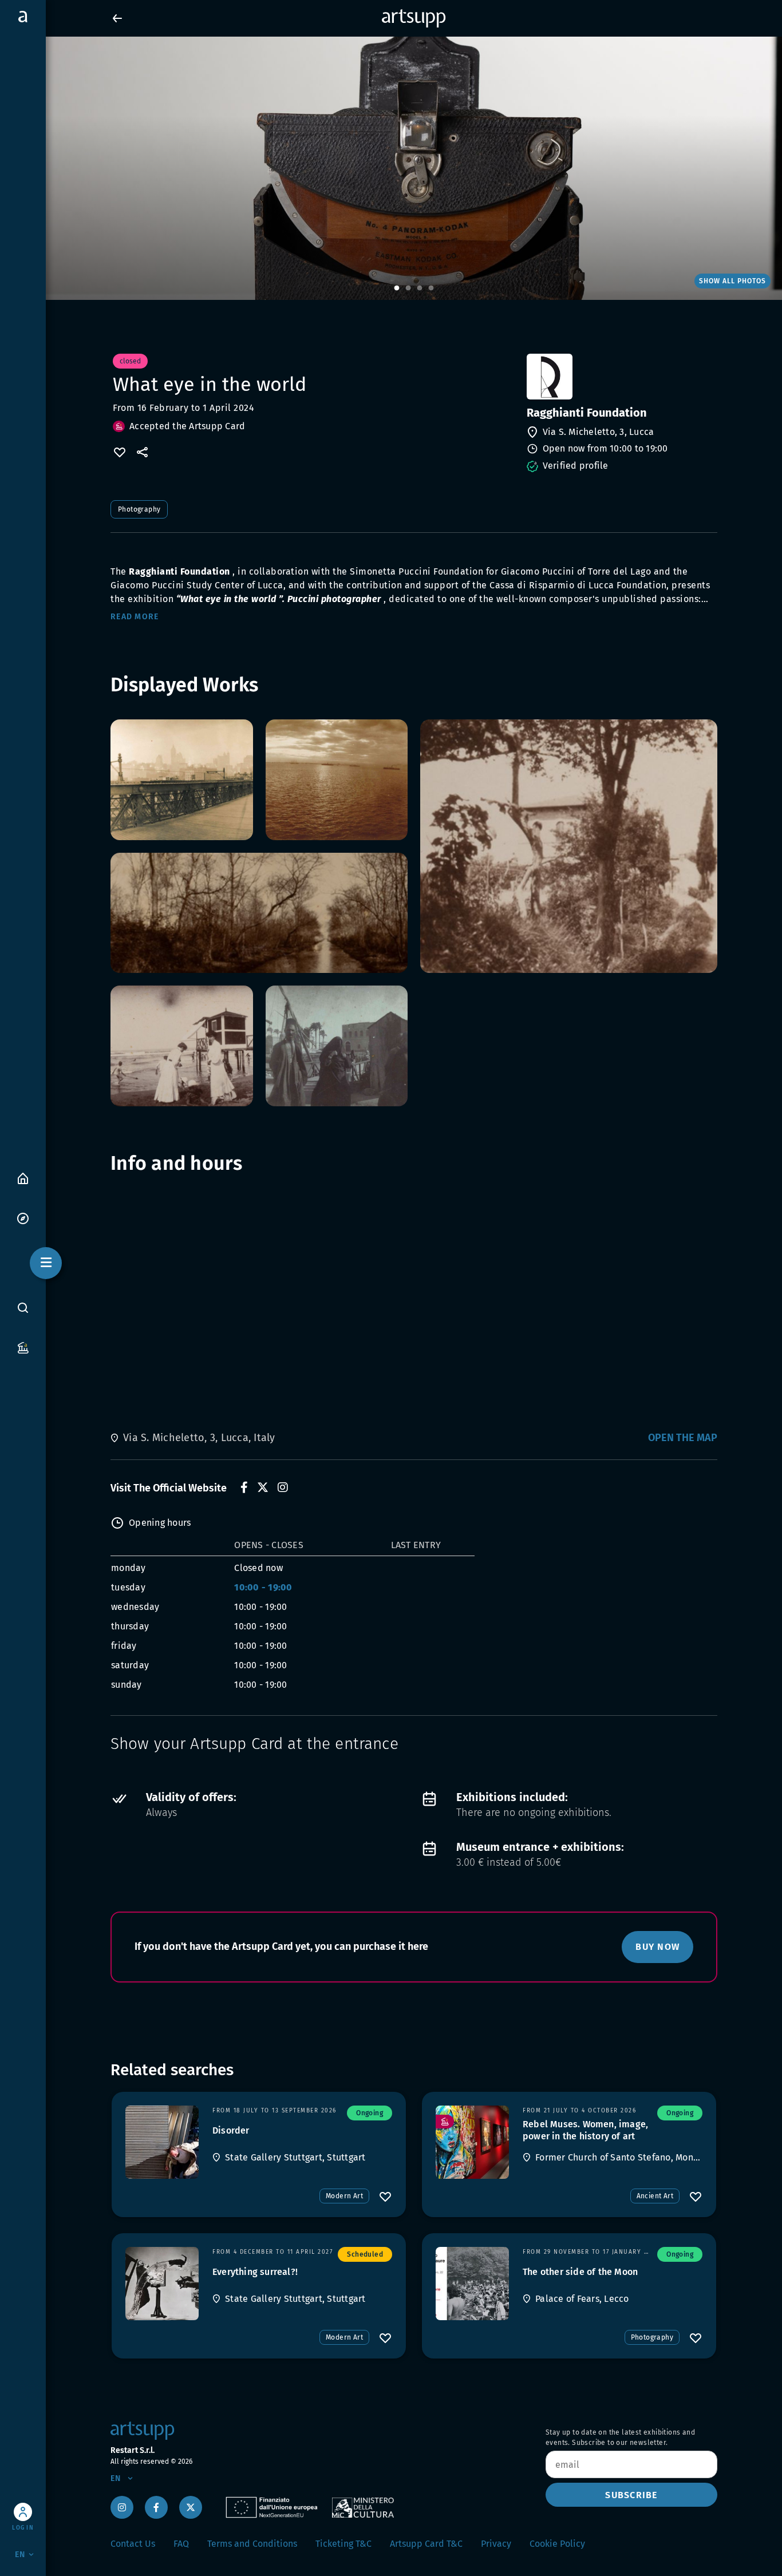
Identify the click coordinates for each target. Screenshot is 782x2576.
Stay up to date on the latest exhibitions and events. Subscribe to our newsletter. (620, 2437)
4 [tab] (431, 288)
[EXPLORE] (23, 1218)
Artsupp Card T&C (426, 2544)
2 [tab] (408, 288)
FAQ (181, 2544)
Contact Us (133, 2544)
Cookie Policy (557, 2544)
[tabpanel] (391, 168)
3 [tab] (420, 288)
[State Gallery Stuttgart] (162, 2142)
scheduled (365, 2254)
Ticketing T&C (343, 2544)
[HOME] (23, 1178)
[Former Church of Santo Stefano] (472, 2142)
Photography (139, 509)
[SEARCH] (23, 1308)
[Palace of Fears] (472, 2284)
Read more (135, 617)
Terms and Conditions (252, 2544)
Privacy (496, 2544)
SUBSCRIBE (631, 2495)
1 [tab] (397, 288)
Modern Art (344, 2196)
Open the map (683, 1438)
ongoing (370, 2113)
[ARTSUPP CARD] (23, 1347)
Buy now (657, 1947)
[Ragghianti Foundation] (621, 377)
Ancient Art (655, 2196)
